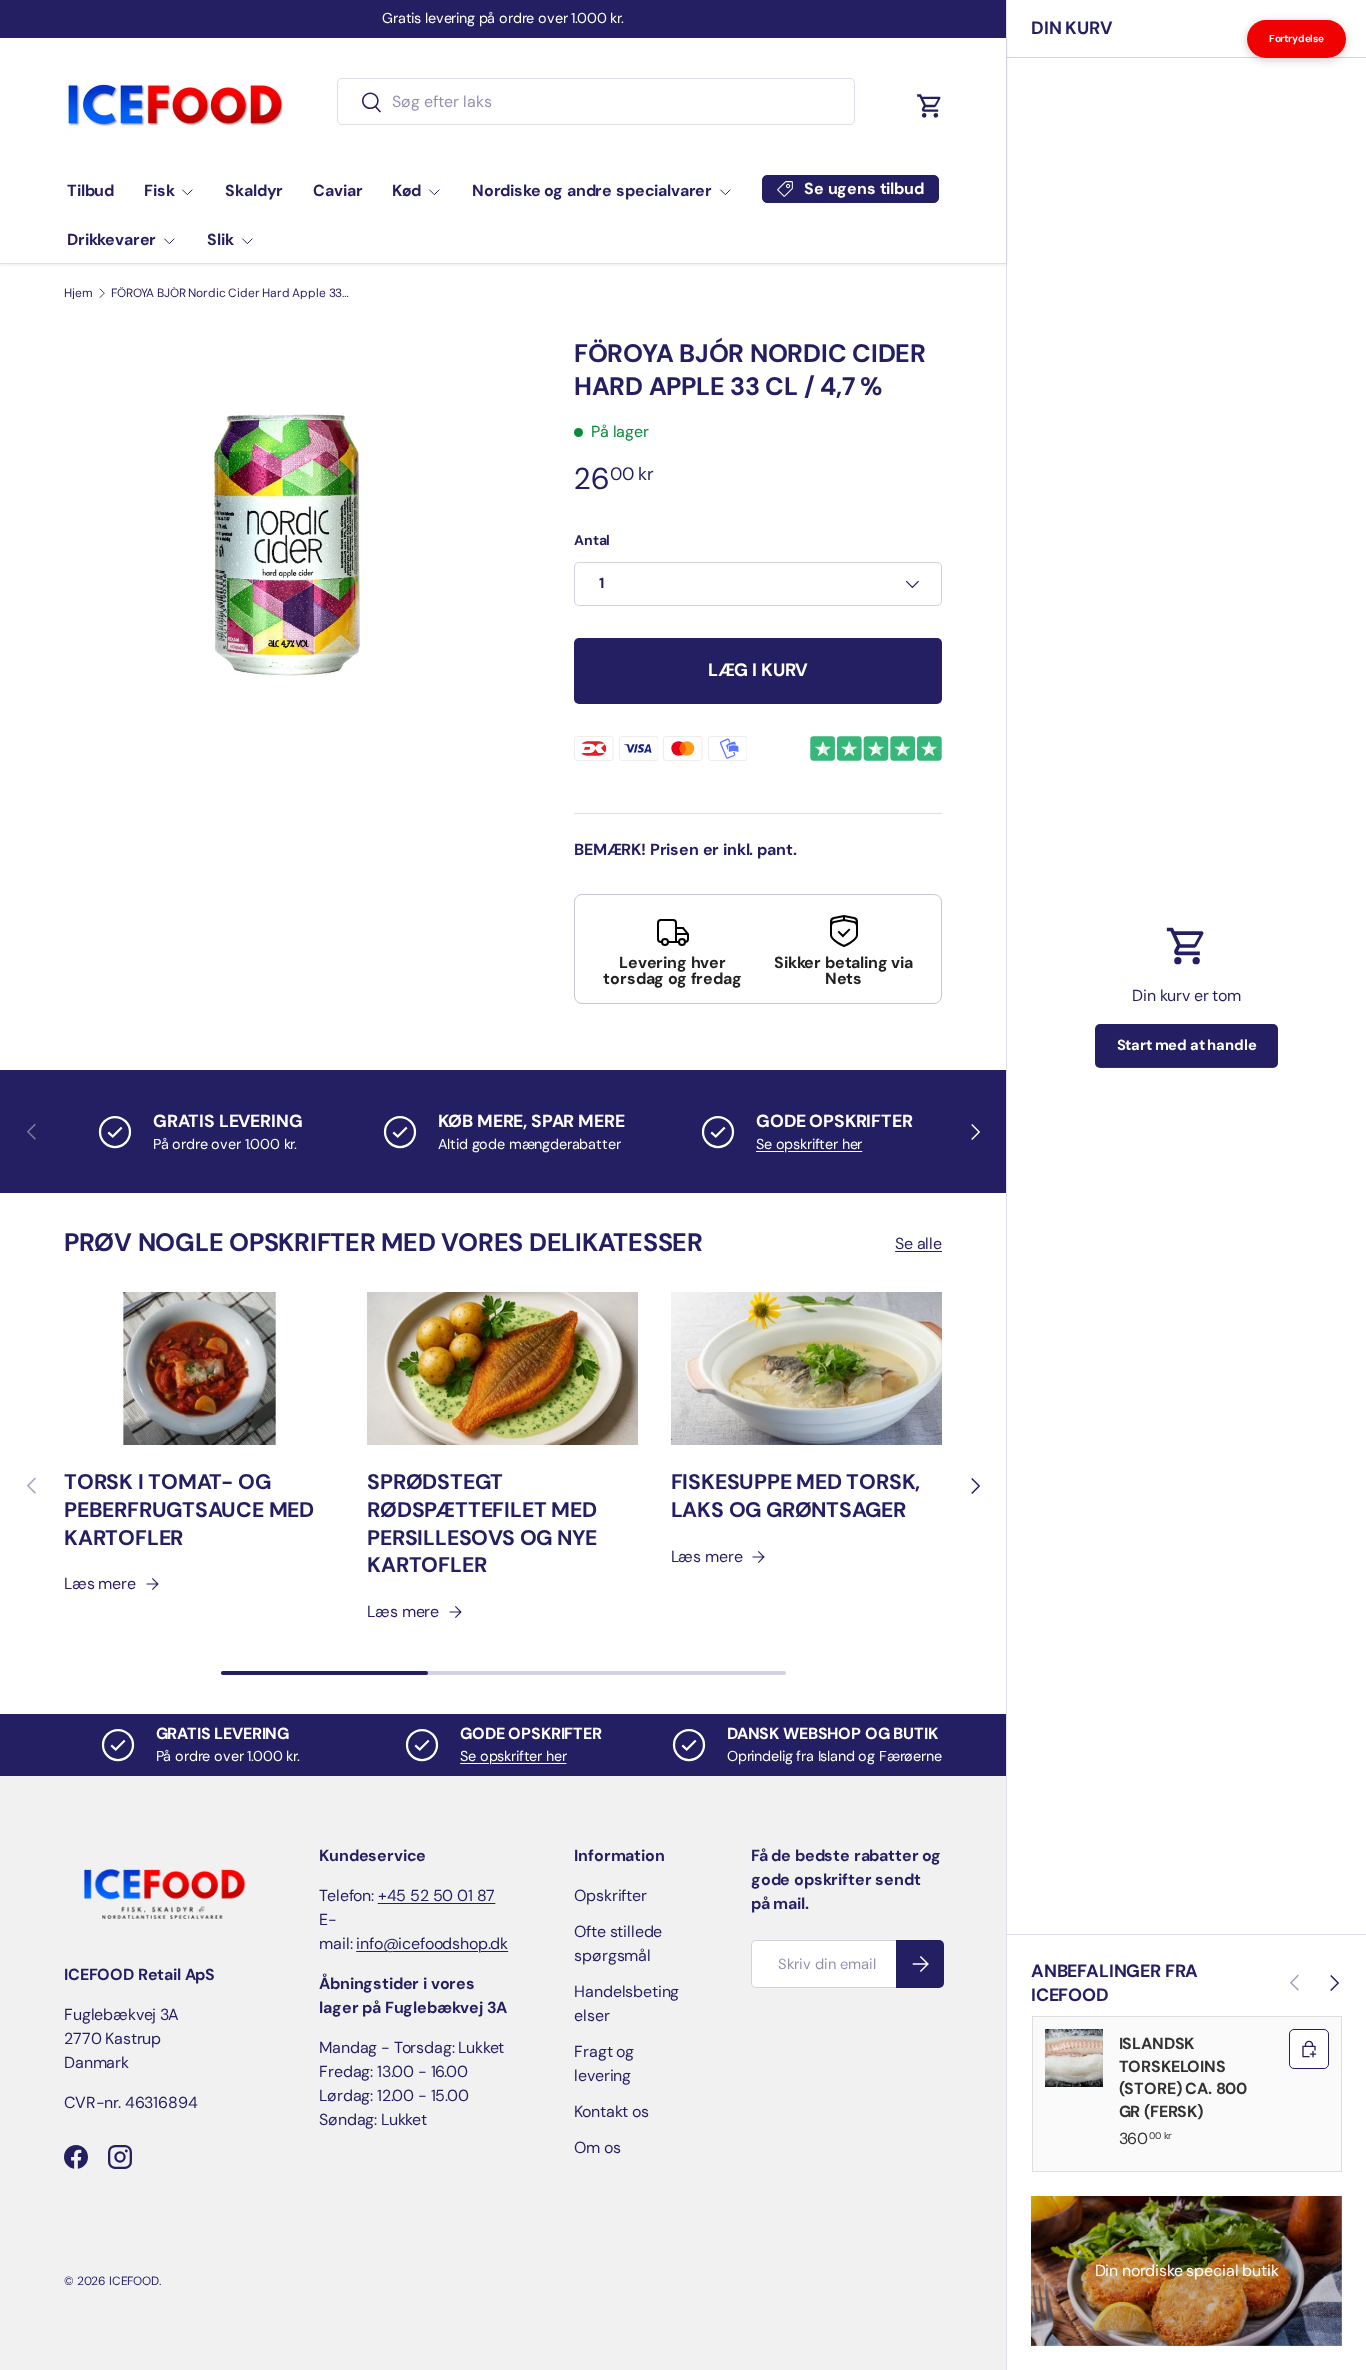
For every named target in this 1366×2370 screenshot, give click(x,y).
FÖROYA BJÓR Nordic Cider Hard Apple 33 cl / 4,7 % (231, 293)
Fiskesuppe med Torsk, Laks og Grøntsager (796, 1496)
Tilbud (90, 190)
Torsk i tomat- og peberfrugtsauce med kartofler (189, 1509)
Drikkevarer (111, 239)
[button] (930, 106)
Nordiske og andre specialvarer (592, 190)
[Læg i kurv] (1309, 2049)
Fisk (159, 190)
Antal (592, 540)
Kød (406, 190)
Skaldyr (254, 190)
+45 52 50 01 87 (437, 1895)
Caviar (337, 190)
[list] (287, 545)
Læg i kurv (758, 670)
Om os (597, 2147)
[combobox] (595, 101)
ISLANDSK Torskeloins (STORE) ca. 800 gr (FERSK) (1183, 2077)
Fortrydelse (1296, 38)
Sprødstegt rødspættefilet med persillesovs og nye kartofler (481, 1523)
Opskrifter (610, 1895)
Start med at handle (1187, 1045)
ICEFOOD (134, 2281)
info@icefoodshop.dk (432, 1943)
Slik (220, 239)
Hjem (78, 293)
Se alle (918, 1243)
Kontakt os (611, 2111)
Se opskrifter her (809, 1144)
